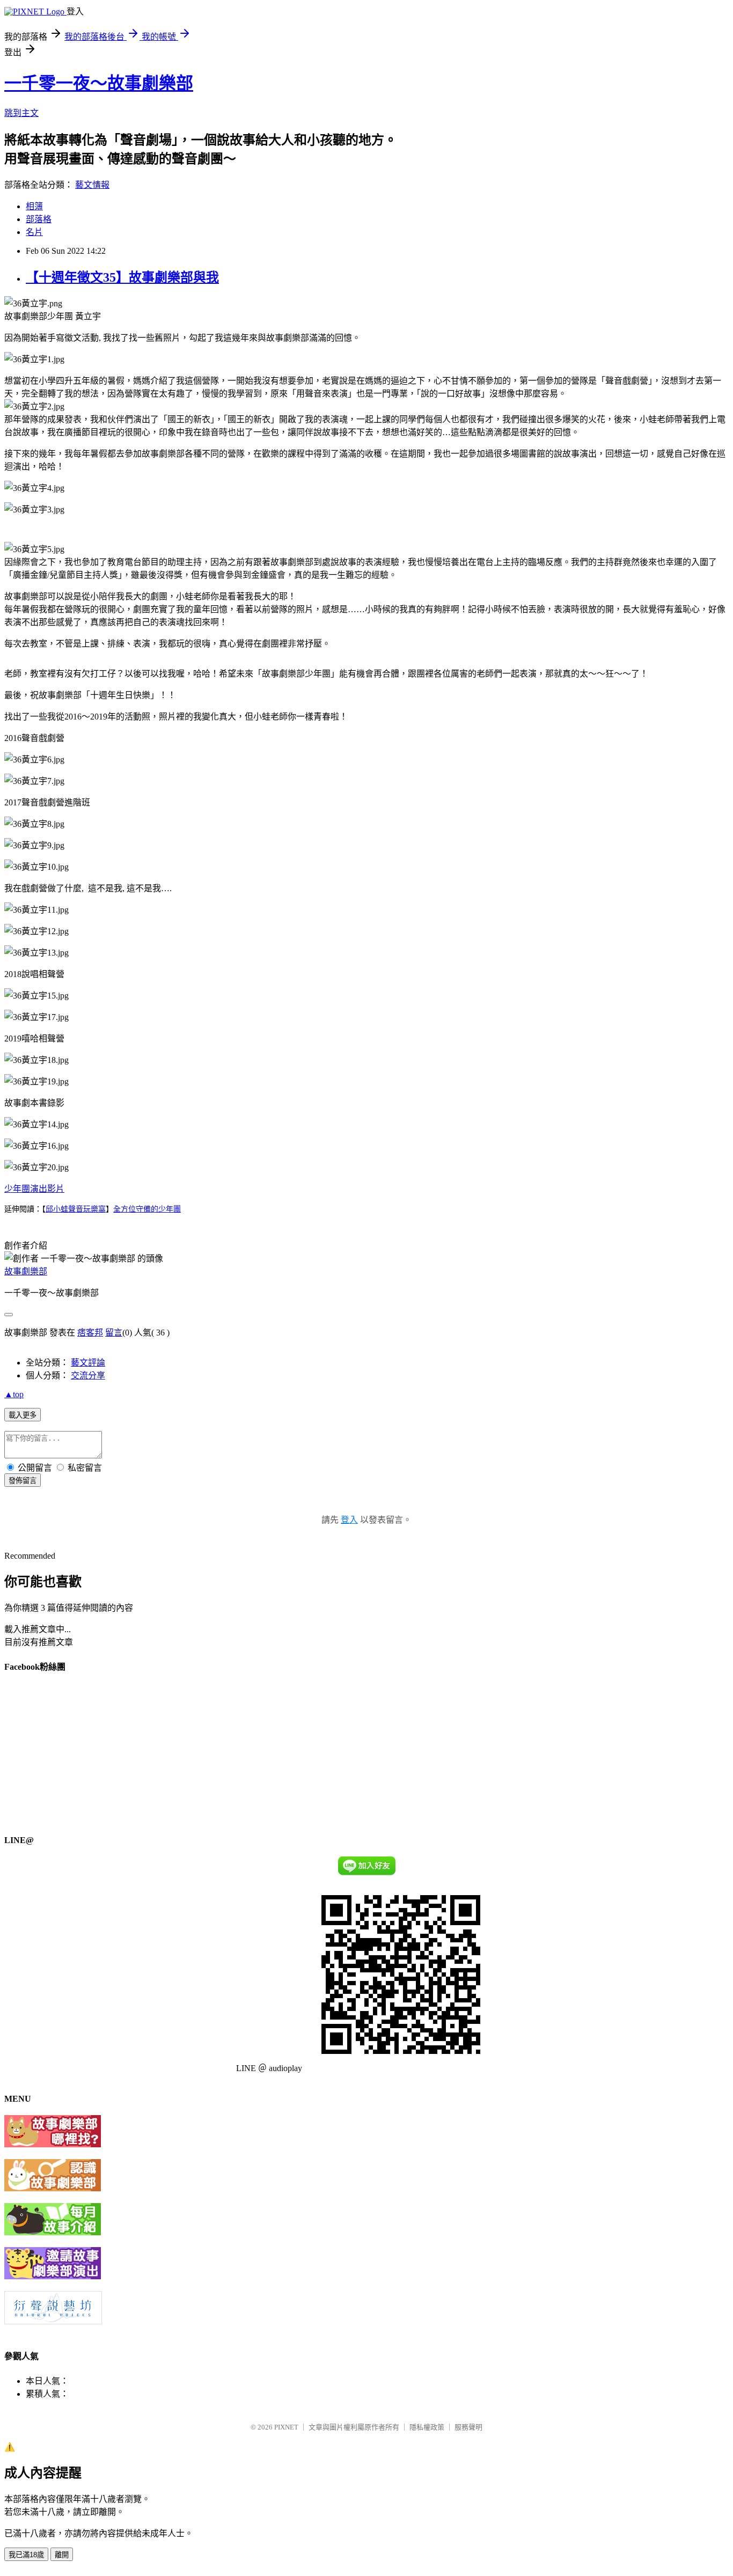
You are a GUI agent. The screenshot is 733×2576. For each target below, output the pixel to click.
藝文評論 (88, 1363)
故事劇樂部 (26, 1271)
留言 (114, 1333)
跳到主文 (21, 113)
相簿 (34, 206)
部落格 (39, 219)
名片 (34, 232)
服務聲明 (468, 2427)
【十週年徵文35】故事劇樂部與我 (122, 277)
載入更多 (23, 1415)
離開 (62, 2555)
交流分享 (88, 1375)
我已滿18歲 (26, 2555)
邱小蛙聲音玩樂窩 (76, 1209)
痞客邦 (90, 1333)
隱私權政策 (427, 2427)
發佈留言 (23, 1481)
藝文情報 (92, 185)
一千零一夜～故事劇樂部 (99, 83)
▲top (14, 1394)
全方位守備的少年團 (147, 1209)
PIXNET (286, 2427)
